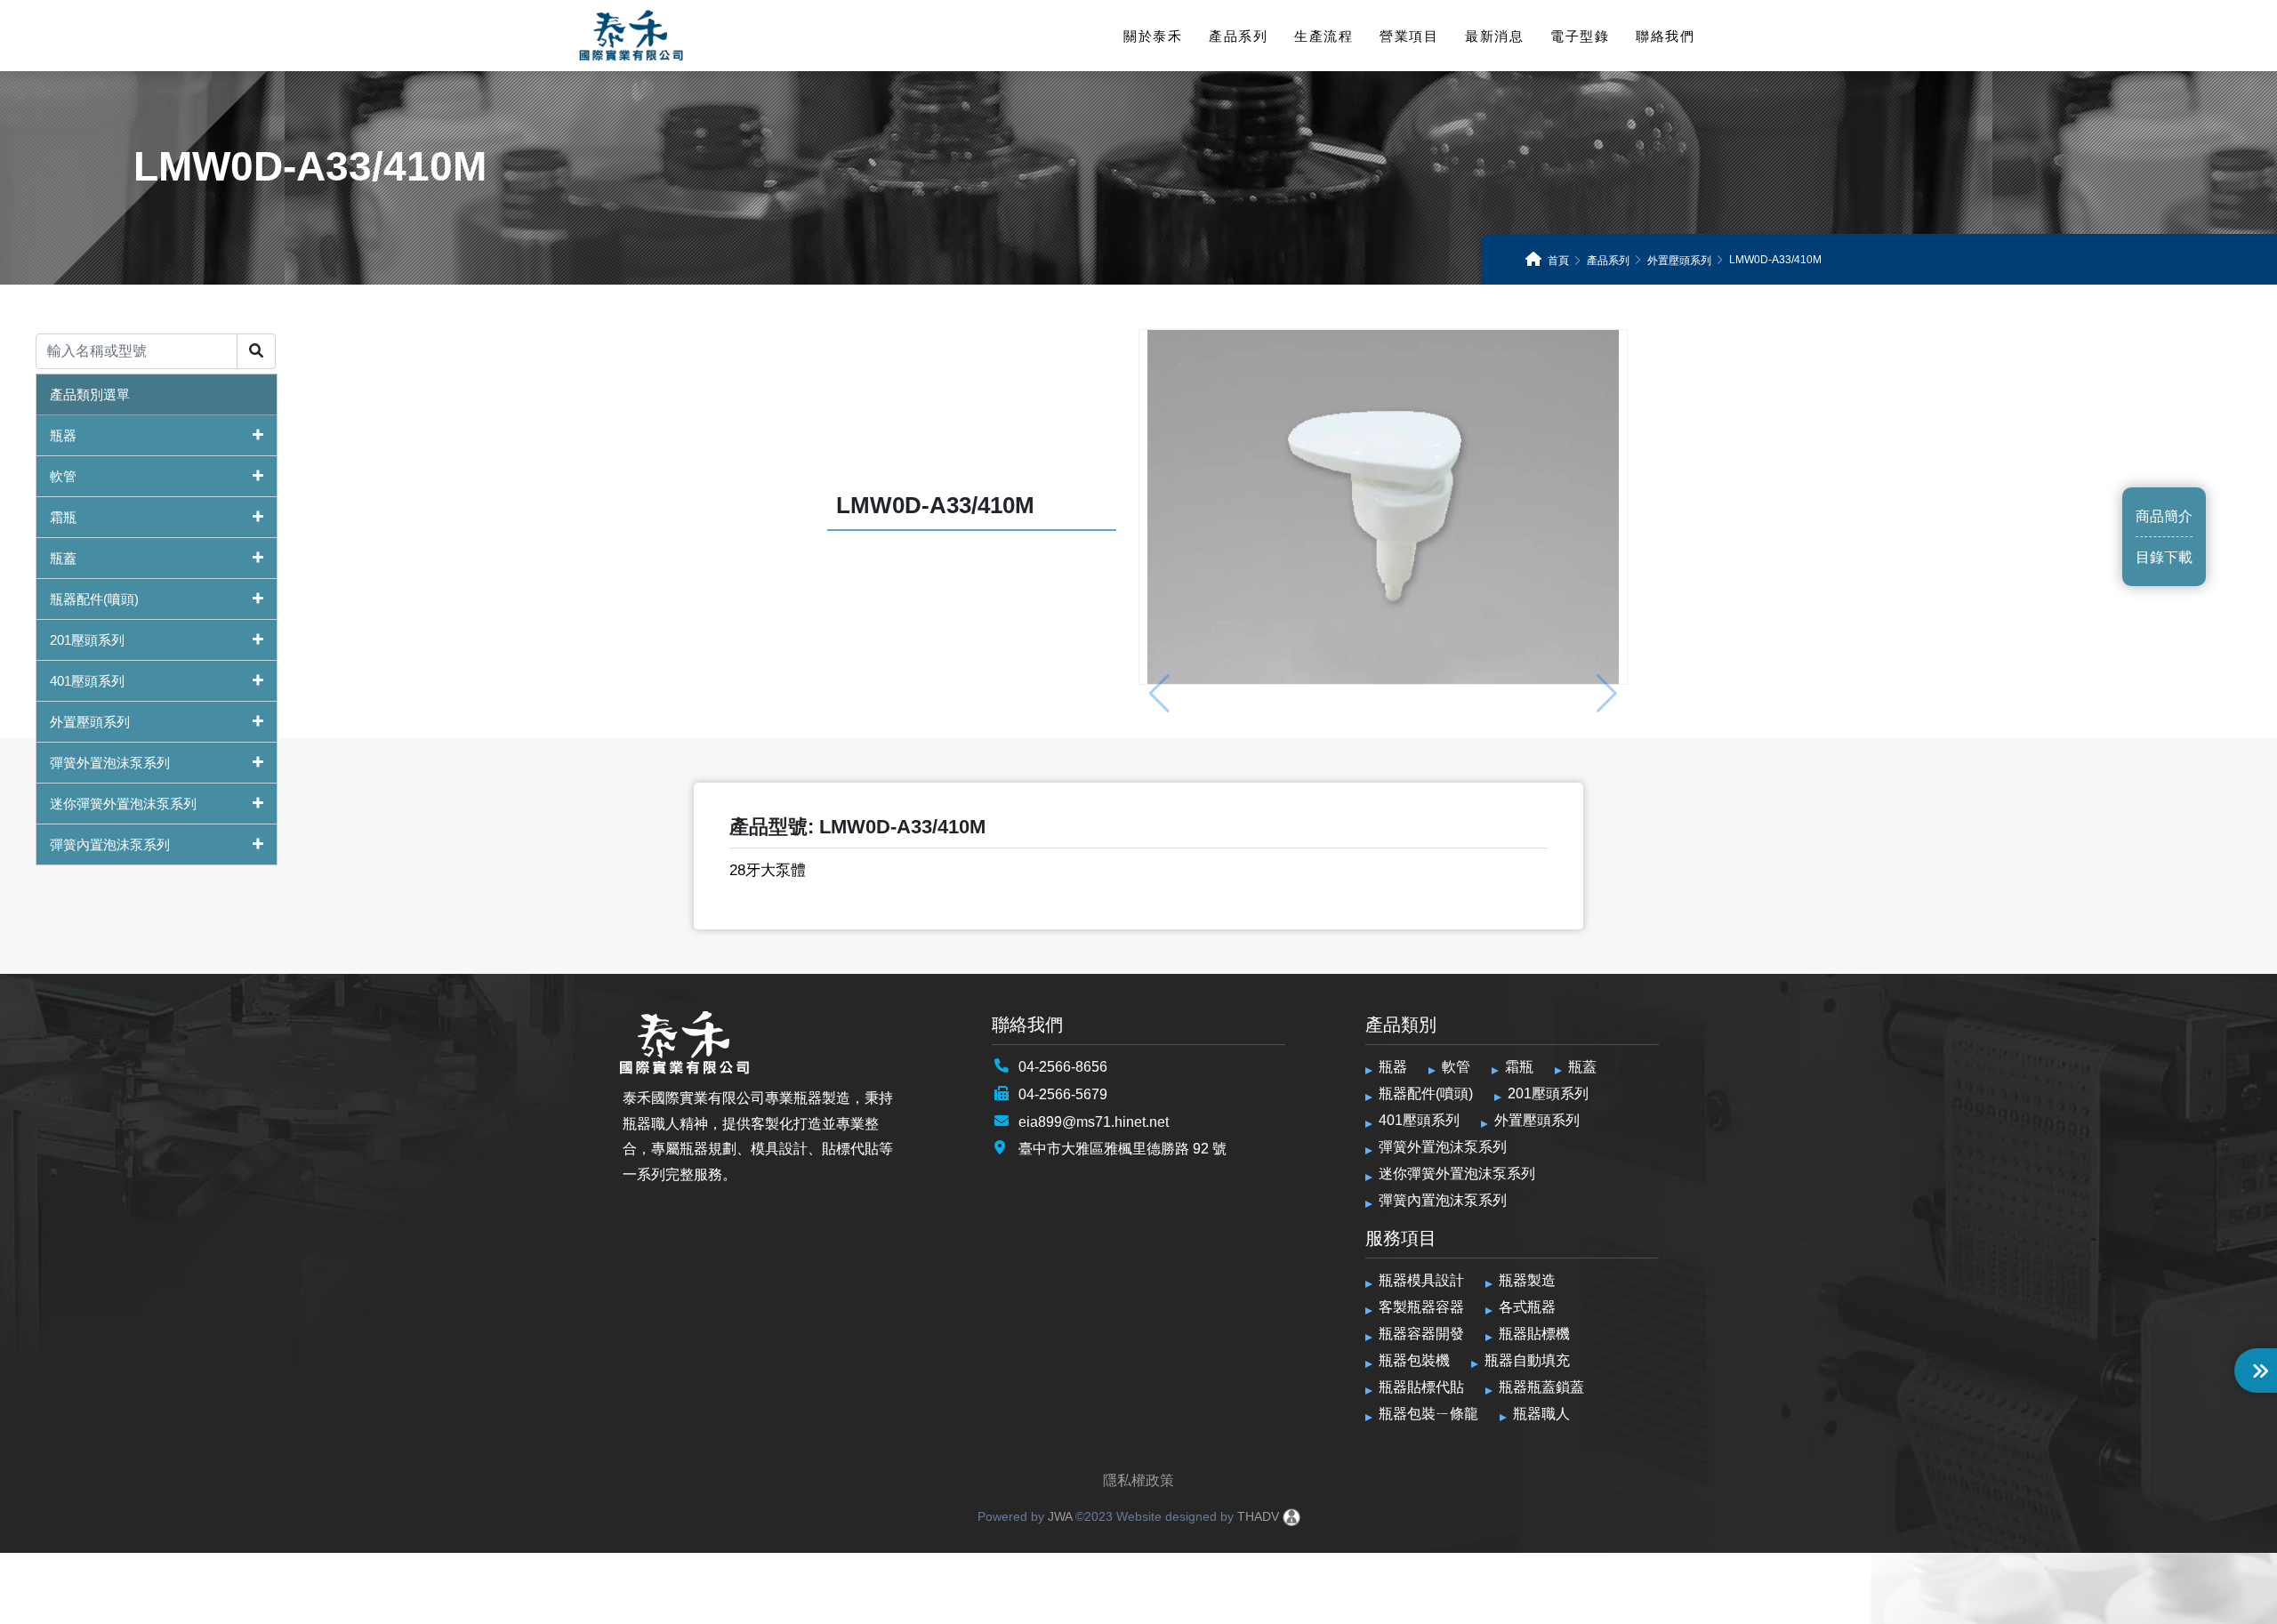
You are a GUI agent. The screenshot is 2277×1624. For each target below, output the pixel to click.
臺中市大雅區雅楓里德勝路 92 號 (1122, 1149)
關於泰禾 (1153, 36)
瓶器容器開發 (1421, 1334)
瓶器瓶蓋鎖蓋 (1541, 1387)
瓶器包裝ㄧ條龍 (1428, 1414)
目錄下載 (2164, 557)
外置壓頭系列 (90, 722)
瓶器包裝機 (1414, 1360)
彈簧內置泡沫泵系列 (110, 844)
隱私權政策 (1138, 1480)
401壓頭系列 (87, 681)
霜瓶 (63, 517)
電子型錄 (1580, 36)
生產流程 (1324, 36)
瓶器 (63, 435)
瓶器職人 (1541, 1414)
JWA (1058, 1516)
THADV (1258, 1516)
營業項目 (1409, 36)
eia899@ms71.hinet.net (1094, 1122)
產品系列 (1238, 36)
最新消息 (1494, 36)
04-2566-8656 (1063, 1067)
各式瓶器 (1527, 1307)
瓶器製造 (1527, 1280)
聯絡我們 (1665, 36)
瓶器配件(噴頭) (94, 599)
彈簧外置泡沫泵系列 (110, 763)
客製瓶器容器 (1421, 1307)
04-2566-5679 (1063, 1094)
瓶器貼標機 (1534, 1334)
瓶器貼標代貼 (1421, 1387)
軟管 (63, 476)
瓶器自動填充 (1527, 1360)
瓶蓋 (63, 558)
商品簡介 (2164, 516)
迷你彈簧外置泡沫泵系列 (123, 804)
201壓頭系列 (87, 640)
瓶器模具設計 (1421, 1280)
